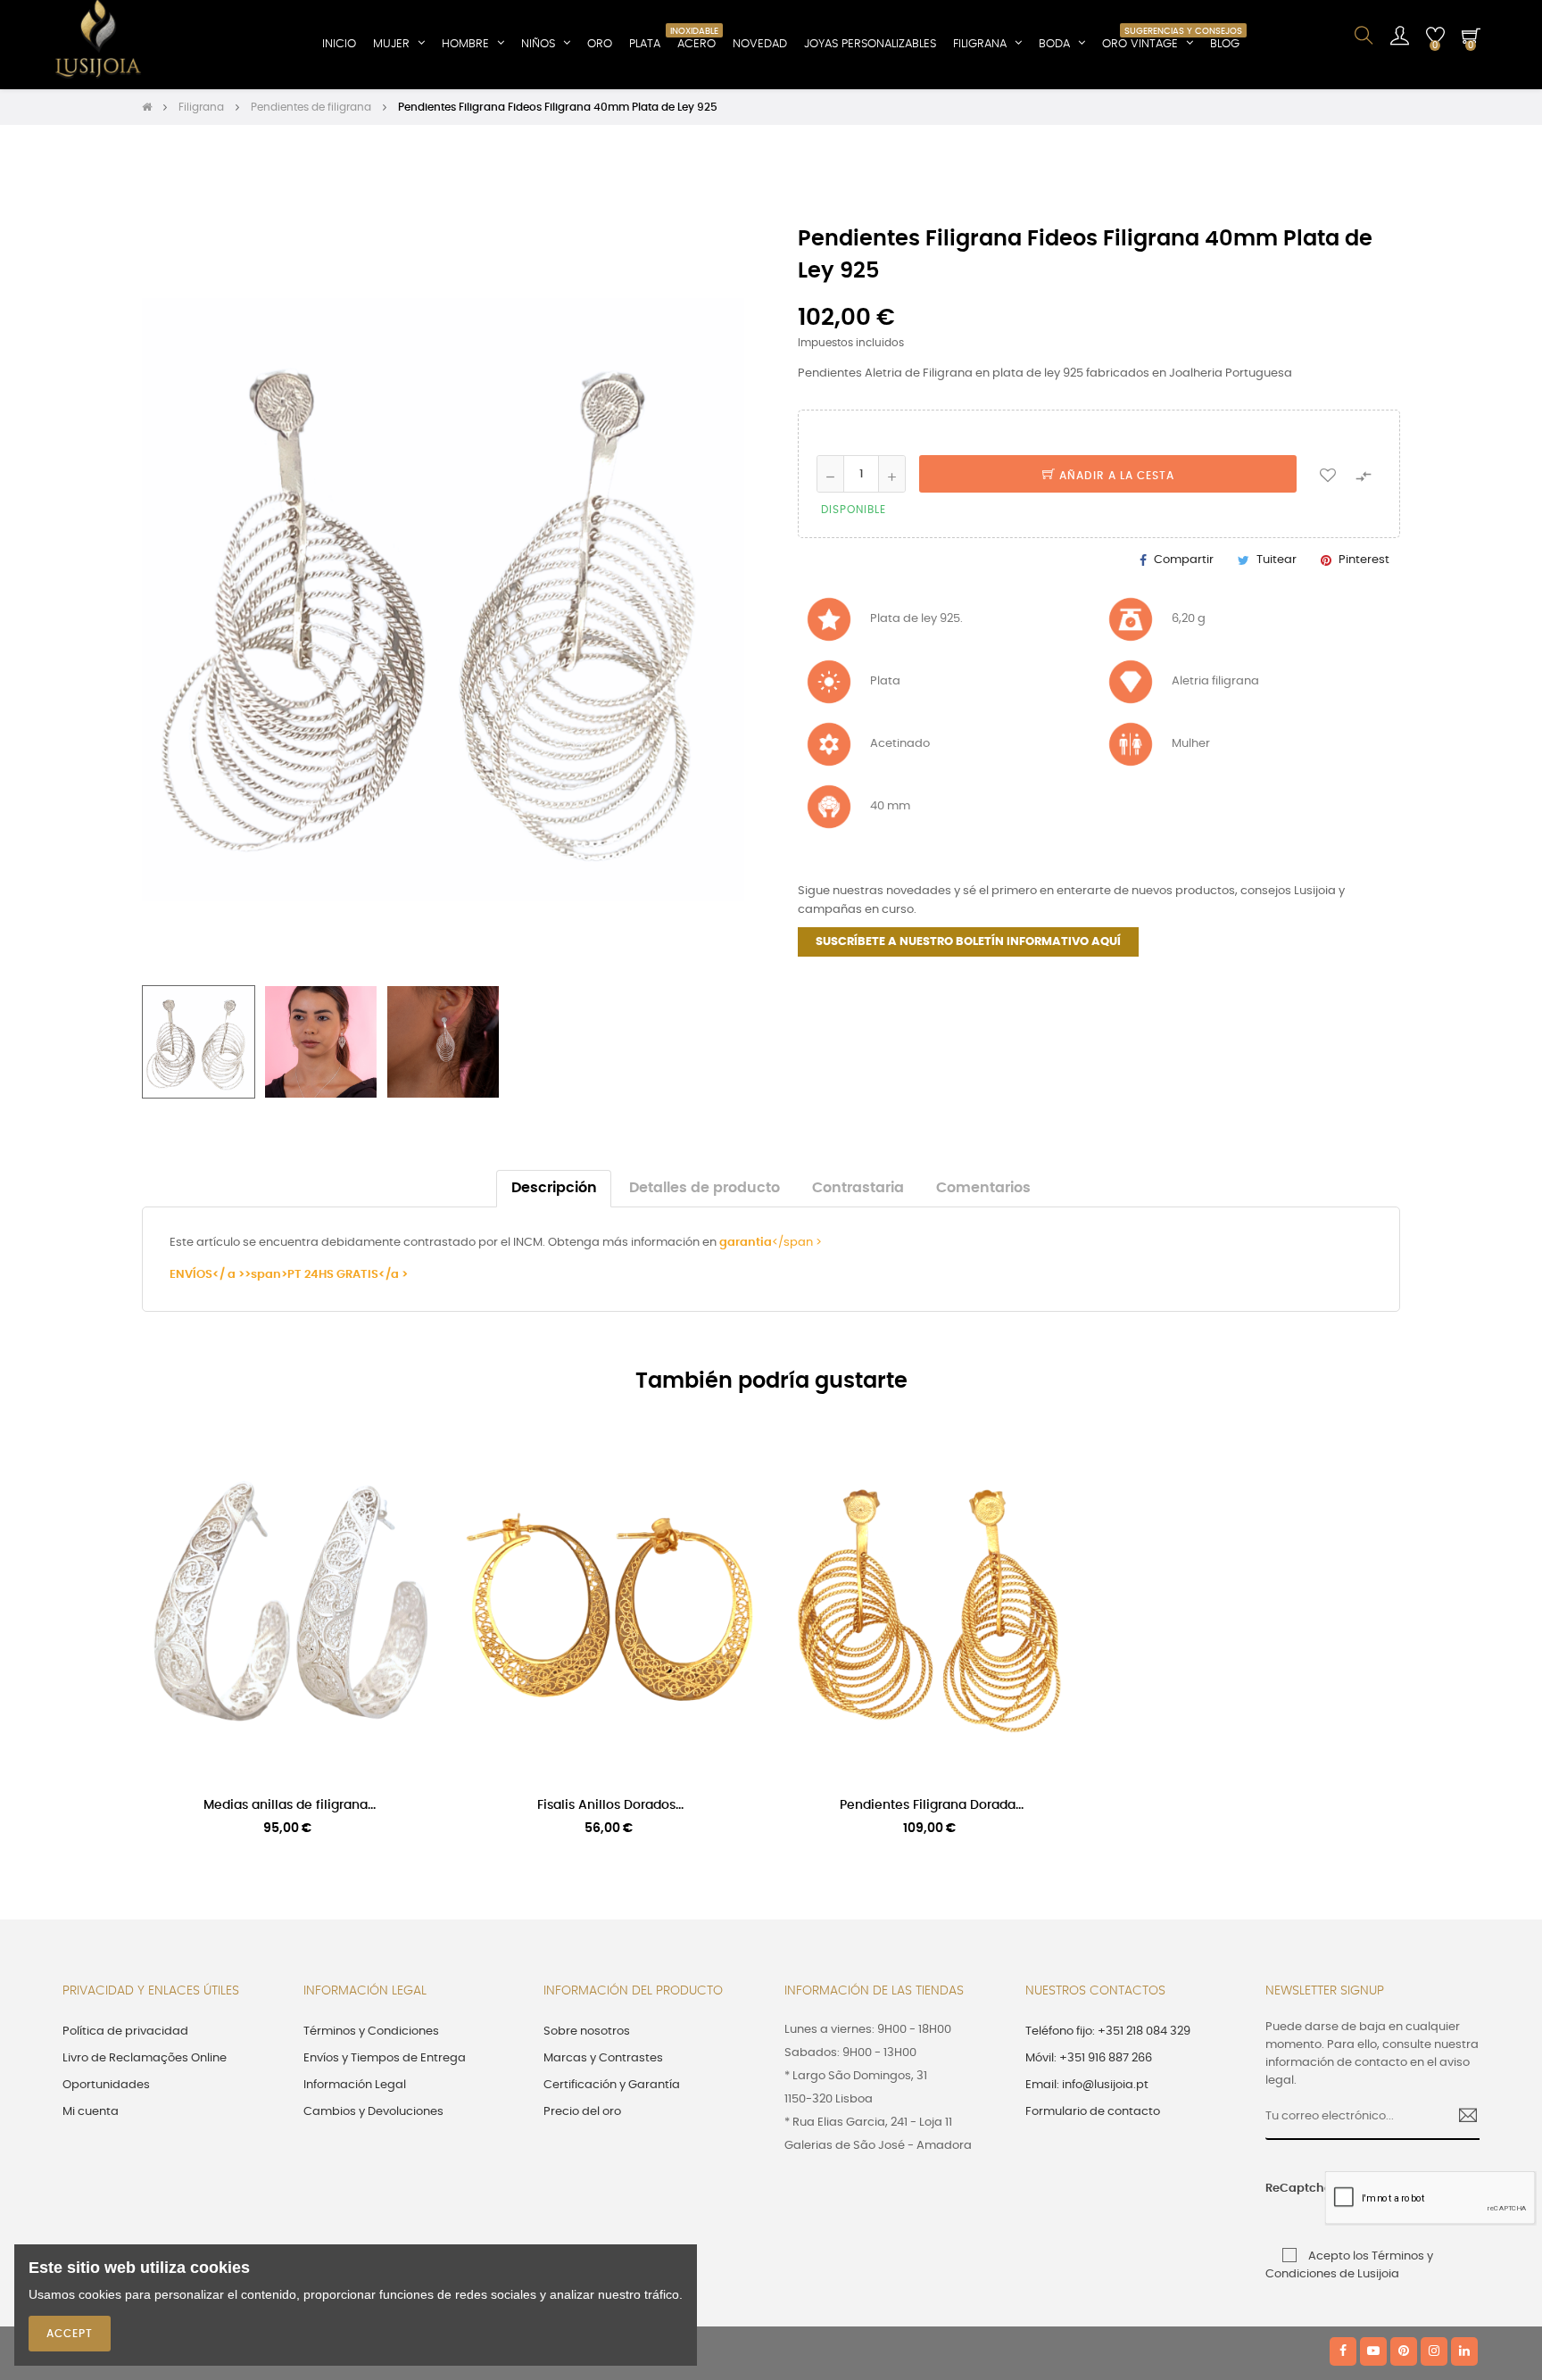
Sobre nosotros (587, 2032)
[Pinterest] (1404, 2351)
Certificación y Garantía (612, 2085)
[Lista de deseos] (1328, 474)
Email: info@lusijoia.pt (1087, 2085)
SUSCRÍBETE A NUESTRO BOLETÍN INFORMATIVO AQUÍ (968, 942)
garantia (746, 1243)
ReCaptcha (1289, 2189)
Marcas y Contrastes (603, 2058)
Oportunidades (106, 2085)
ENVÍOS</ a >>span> (228, 1275)
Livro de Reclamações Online (145, 2058)
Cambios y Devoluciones (373, 2112)
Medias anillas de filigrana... (290, 1805)
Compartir (1184, 560)
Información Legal (355, 2085)
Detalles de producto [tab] (705, 1188)
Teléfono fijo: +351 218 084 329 (1108, 2032)
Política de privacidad (125, 2032)
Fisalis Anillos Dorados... (610, 1805)
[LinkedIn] (1464, 2351)
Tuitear (1277, 560)
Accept (70, 2334)
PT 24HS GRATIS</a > (348, 1275)
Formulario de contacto (1093, 2112)
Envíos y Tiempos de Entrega (385, 2058)
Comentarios (983, 1188)
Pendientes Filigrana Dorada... (932, 1805)
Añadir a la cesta (1115, 476)
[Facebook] (1343, 2351)
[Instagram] (1434, 2351)
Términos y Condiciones (371, 2032)
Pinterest (1364, 560)
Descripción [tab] (554, 1188)
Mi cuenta (91, 2112)
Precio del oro (582, 2112)
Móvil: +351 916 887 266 (1089, 2058)
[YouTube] (1373, 2351)
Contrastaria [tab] (858, 1188)
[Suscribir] (1461, 2118)
